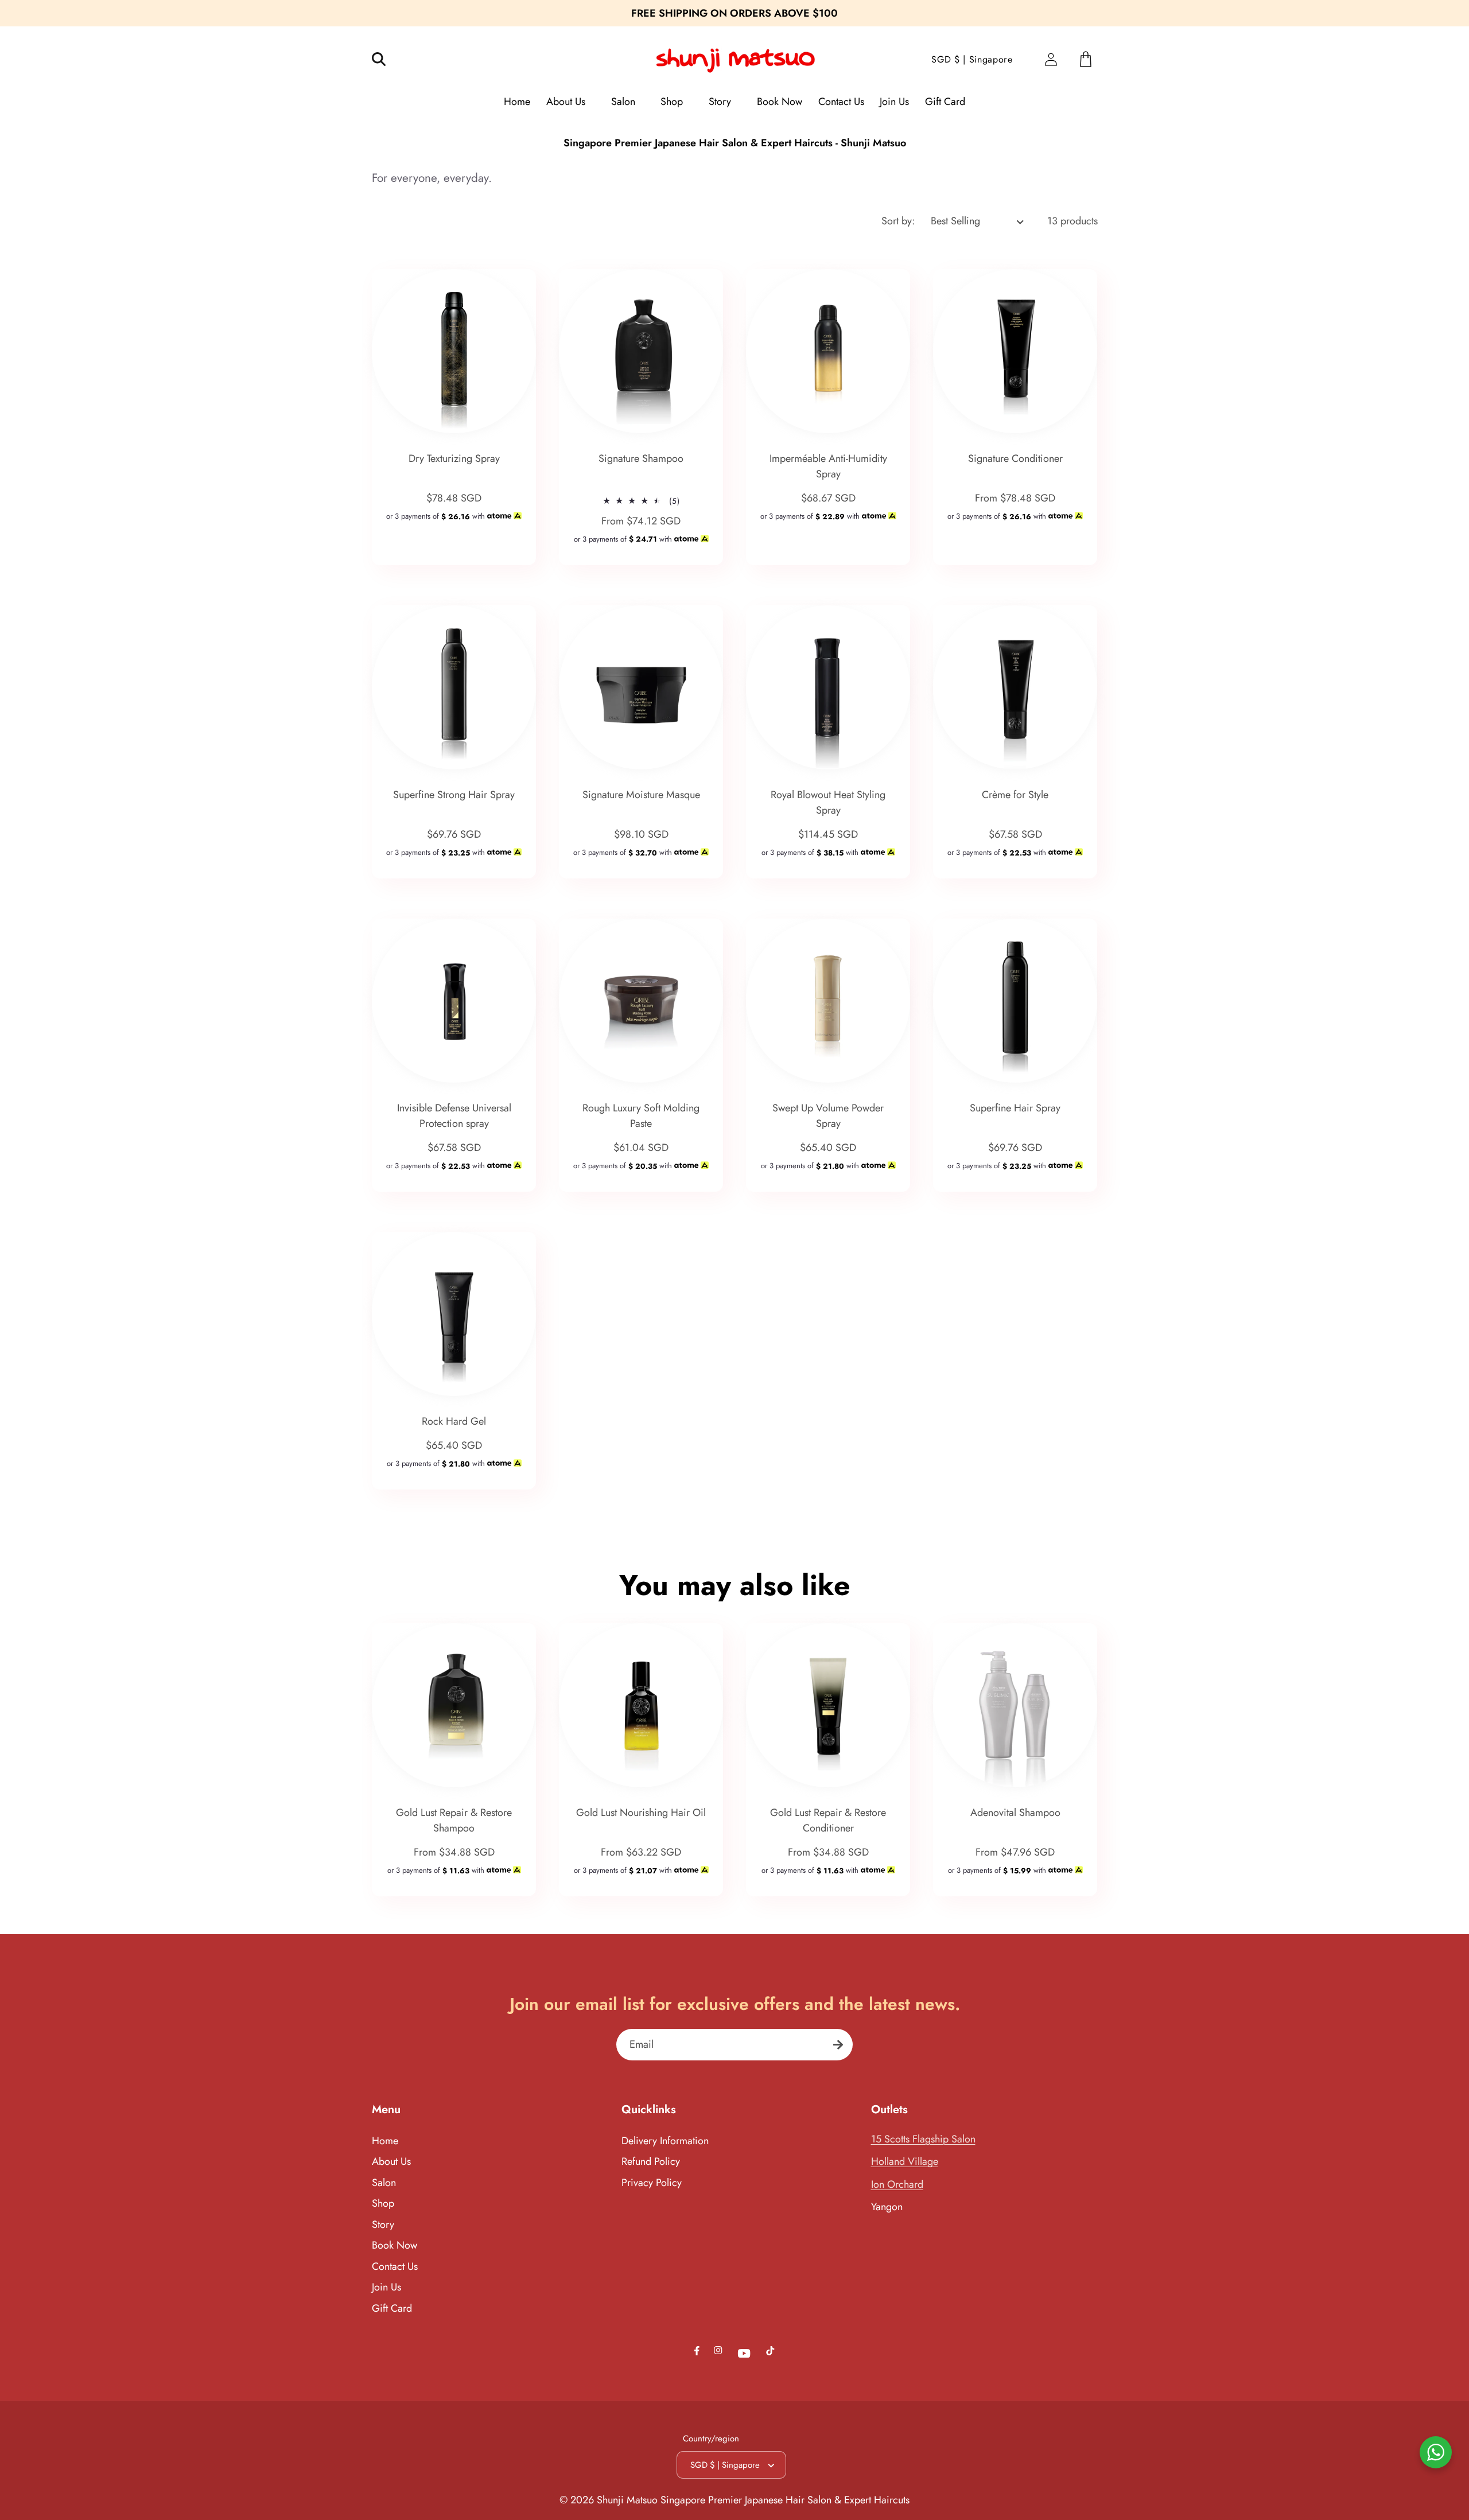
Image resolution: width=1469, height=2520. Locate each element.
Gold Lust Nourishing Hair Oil (641, 1813)
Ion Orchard (897, 2184)
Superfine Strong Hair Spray (454, 795)
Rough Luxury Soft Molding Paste (641, 1116)
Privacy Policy (652, 2183)
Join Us (386, 2287)
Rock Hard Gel (454, 1422)
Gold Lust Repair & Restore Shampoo (454, 1820)
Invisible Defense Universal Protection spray (454, 1116)
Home (385, 2141)
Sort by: (898, 221)
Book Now (395, 2245)
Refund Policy (651, 2161)
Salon (384, 2183)
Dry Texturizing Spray (454, 459)
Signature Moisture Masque (641, 795)
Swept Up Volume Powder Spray (828, 1116)
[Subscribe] (838, 2045)
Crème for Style (1015, 795)
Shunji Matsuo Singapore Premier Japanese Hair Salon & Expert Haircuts (753, 2500)
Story (383, 2225)
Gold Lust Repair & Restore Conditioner (828, 1820)
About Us (391, 2161)
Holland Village (905, 2161)
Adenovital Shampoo (1015, 1813)
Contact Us (395, 2266)
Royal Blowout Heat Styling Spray (828, 803)
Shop (383, 2203)
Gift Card (392, 2308)
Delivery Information (665, 2141)
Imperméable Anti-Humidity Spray (828, 467)
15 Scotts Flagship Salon (923, 2139)
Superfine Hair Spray (1015, 1109)
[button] (386, 59)
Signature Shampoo (641, 459)
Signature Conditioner (1015, 459)
